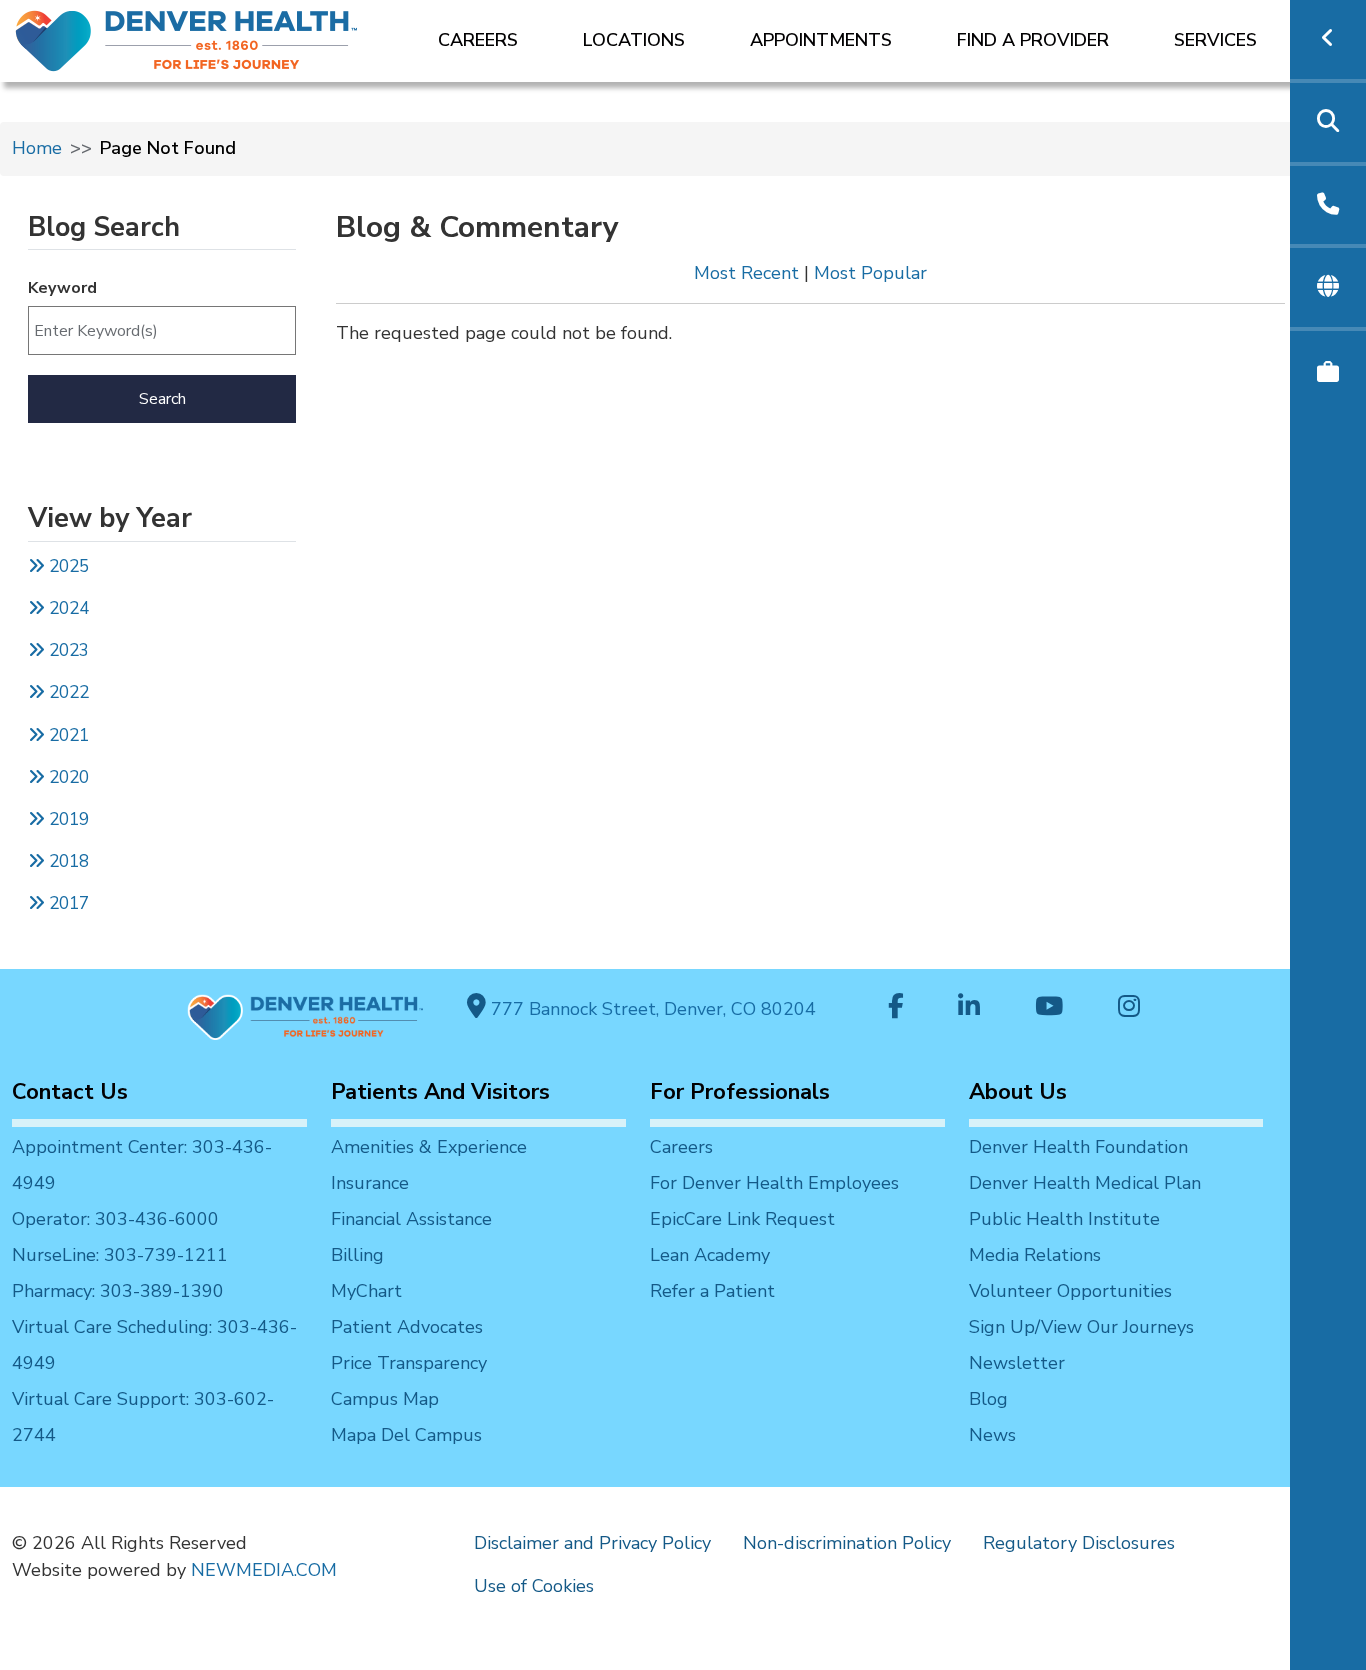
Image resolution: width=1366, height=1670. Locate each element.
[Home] (184, 40)
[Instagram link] (1129, 1008)
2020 (67, 777)
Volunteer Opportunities (1070, 1291)
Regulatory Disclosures (1079, 1543)
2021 (67, 735)
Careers (478, 40)
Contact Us (70, 1092)
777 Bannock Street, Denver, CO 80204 (651, 1009)
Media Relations (1035, 1255)
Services (1215, 40)
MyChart (366, 1291)
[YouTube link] (1049, 1008)
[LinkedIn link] (969, 1008)
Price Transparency (409, 1363)
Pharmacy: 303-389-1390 (118, 1291)
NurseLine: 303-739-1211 (120, 1255)
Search (162, 399)
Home (37, 148)
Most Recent (746, 273)
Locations (634, 40)
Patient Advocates (407, 1327)
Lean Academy (710, 1255)
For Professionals (740, 1092)
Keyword (62, 288)
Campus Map (385, 1399)
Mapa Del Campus (406, 1435)
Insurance (370, 1183)
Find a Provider (1033, 40)
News (992, 1435)
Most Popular (870, 273)
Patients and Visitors (440, 1092)
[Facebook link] (896, 1008)
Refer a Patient (712, 1291)
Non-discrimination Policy (847, 1543)
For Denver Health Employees (774, 1183)
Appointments (821, 40)
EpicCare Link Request (742, 1219)
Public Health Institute (1064, 1219)
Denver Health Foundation (1078, 1147)
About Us (1018, 1092)
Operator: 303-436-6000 (115, 1219)
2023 (67, 650)
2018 (67, 861)
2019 (67, 819)
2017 (69, 903)
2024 (67, 608)
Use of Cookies (534, 1586)
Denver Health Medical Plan (1085, 1183)
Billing (357, 1255)
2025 (67, 566)
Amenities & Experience (429, 1147)
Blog (988, 1399)
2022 (67, 692)
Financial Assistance (411, 1219)
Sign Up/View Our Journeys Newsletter (1081, 1345)
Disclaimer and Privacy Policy (592, 1543)
